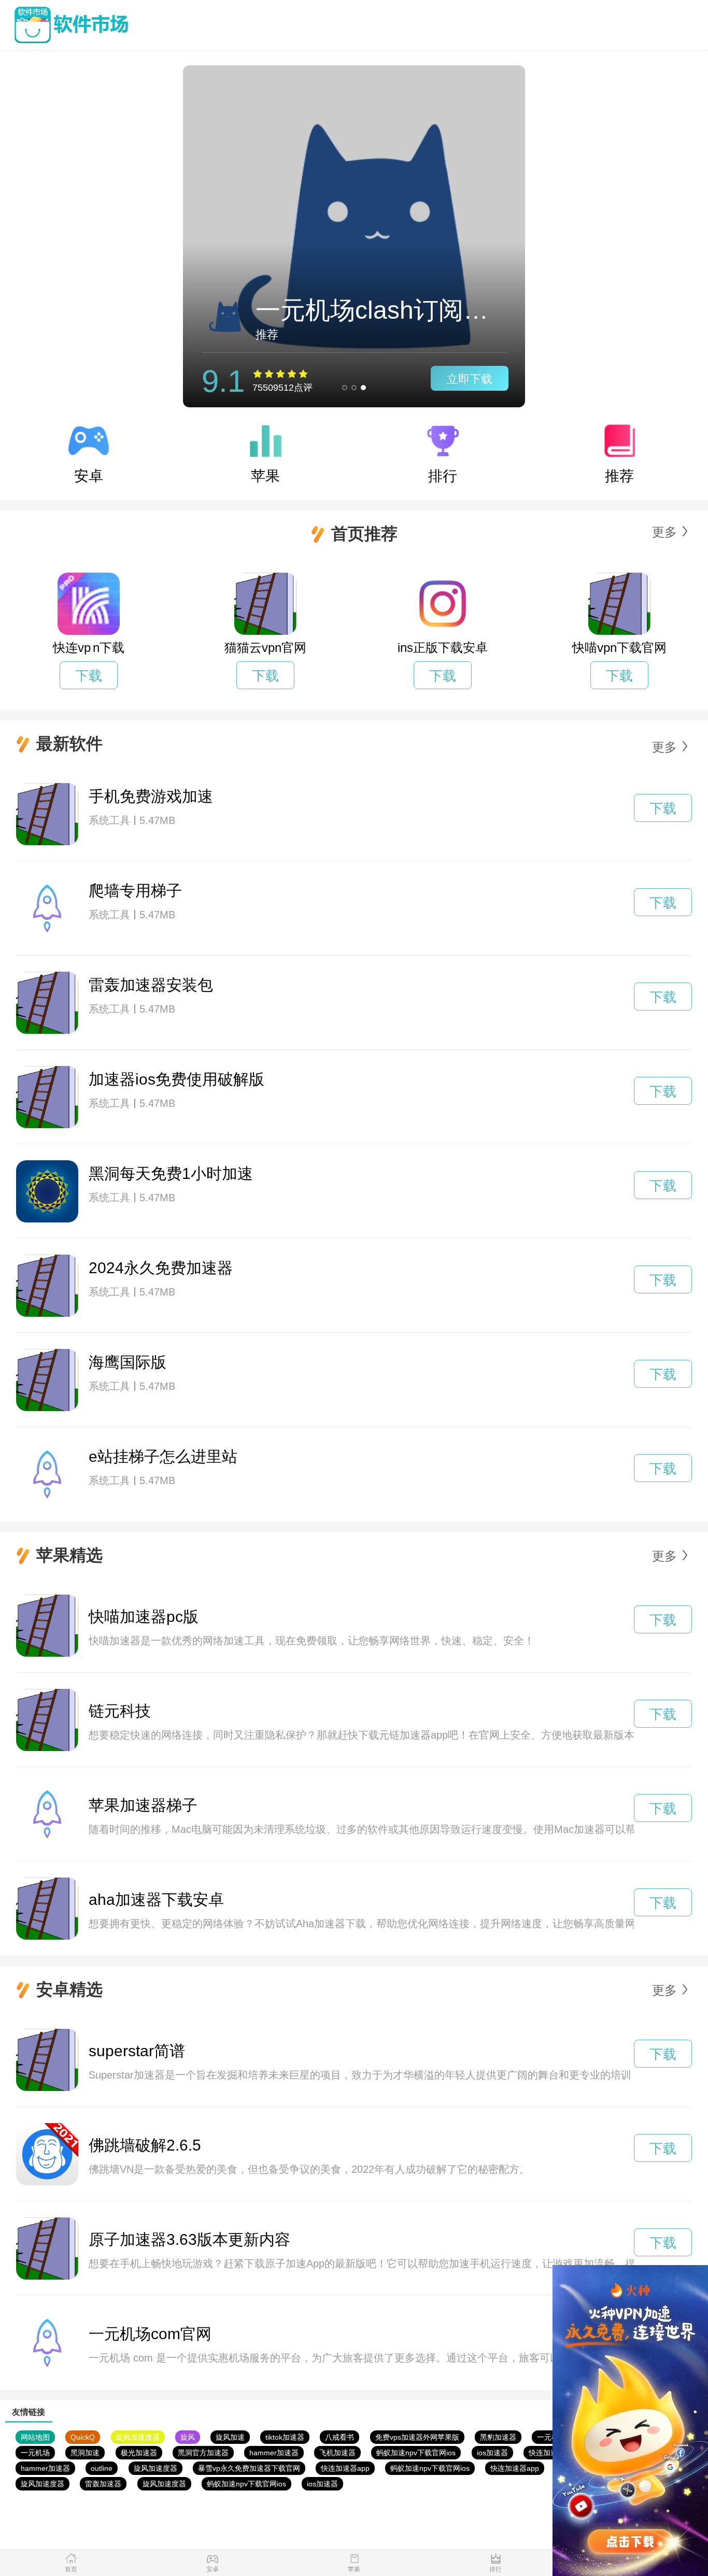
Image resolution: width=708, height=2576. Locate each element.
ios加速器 (492, 2453)
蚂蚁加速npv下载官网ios (416, 2453)
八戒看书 (339, 2437)
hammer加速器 (274, 2453)
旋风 (188, 2437)
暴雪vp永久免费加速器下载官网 (249, 2468)
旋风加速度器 (138, 2437)
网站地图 (35, 2437)
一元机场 (551, 2437)
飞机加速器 (337, 2453)
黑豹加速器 (498, 2437)
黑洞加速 (85, 2453)
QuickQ (83, 2437)
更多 (664, 532)
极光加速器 (139, 2453)
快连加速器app (345, 2468)
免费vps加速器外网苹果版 (417, 2437)
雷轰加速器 (103, 2484)
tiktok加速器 (285, 2437)
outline (102, 2468)
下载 (89, 676)
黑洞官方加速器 (203, 2453)
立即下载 (470, 379)
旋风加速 (230, 2437)
